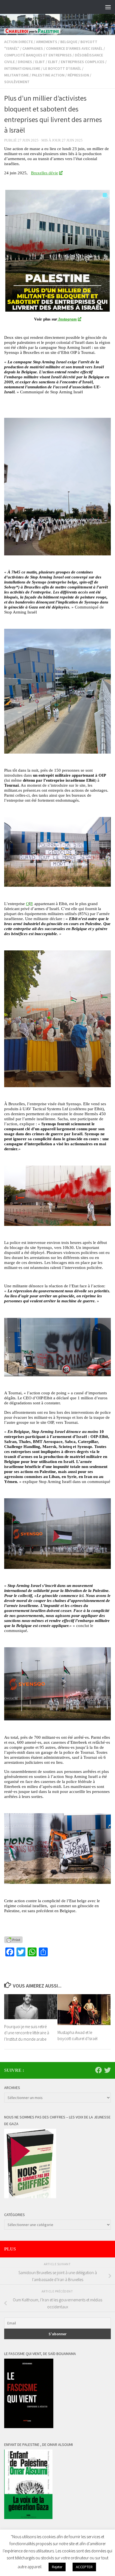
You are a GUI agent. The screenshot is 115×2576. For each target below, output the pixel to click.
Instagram (67, 319)
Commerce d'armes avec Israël (74, 48)
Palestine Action (48, 75)
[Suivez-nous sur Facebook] (99, 2070)
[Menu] (108, 7)
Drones (25, 62)
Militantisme (16, 75)
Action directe (19, 42)
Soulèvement (17, 82)
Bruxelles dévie (45, 173)
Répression (78, 75)
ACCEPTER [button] (84, 2567)
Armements (47, 42)
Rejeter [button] (57, 2567)
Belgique (69, 42)
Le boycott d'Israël (62, 68)
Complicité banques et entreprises (38, 55)
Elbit (40, 62)
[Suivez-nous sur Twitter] (107, 2070)
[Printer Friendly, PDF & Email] (13, 1940)
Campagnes (33, 48)
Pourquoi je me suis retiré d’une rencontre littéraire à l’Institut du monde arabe (27, 2033)
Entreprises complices (83, 62)
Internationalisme (22, 68)
